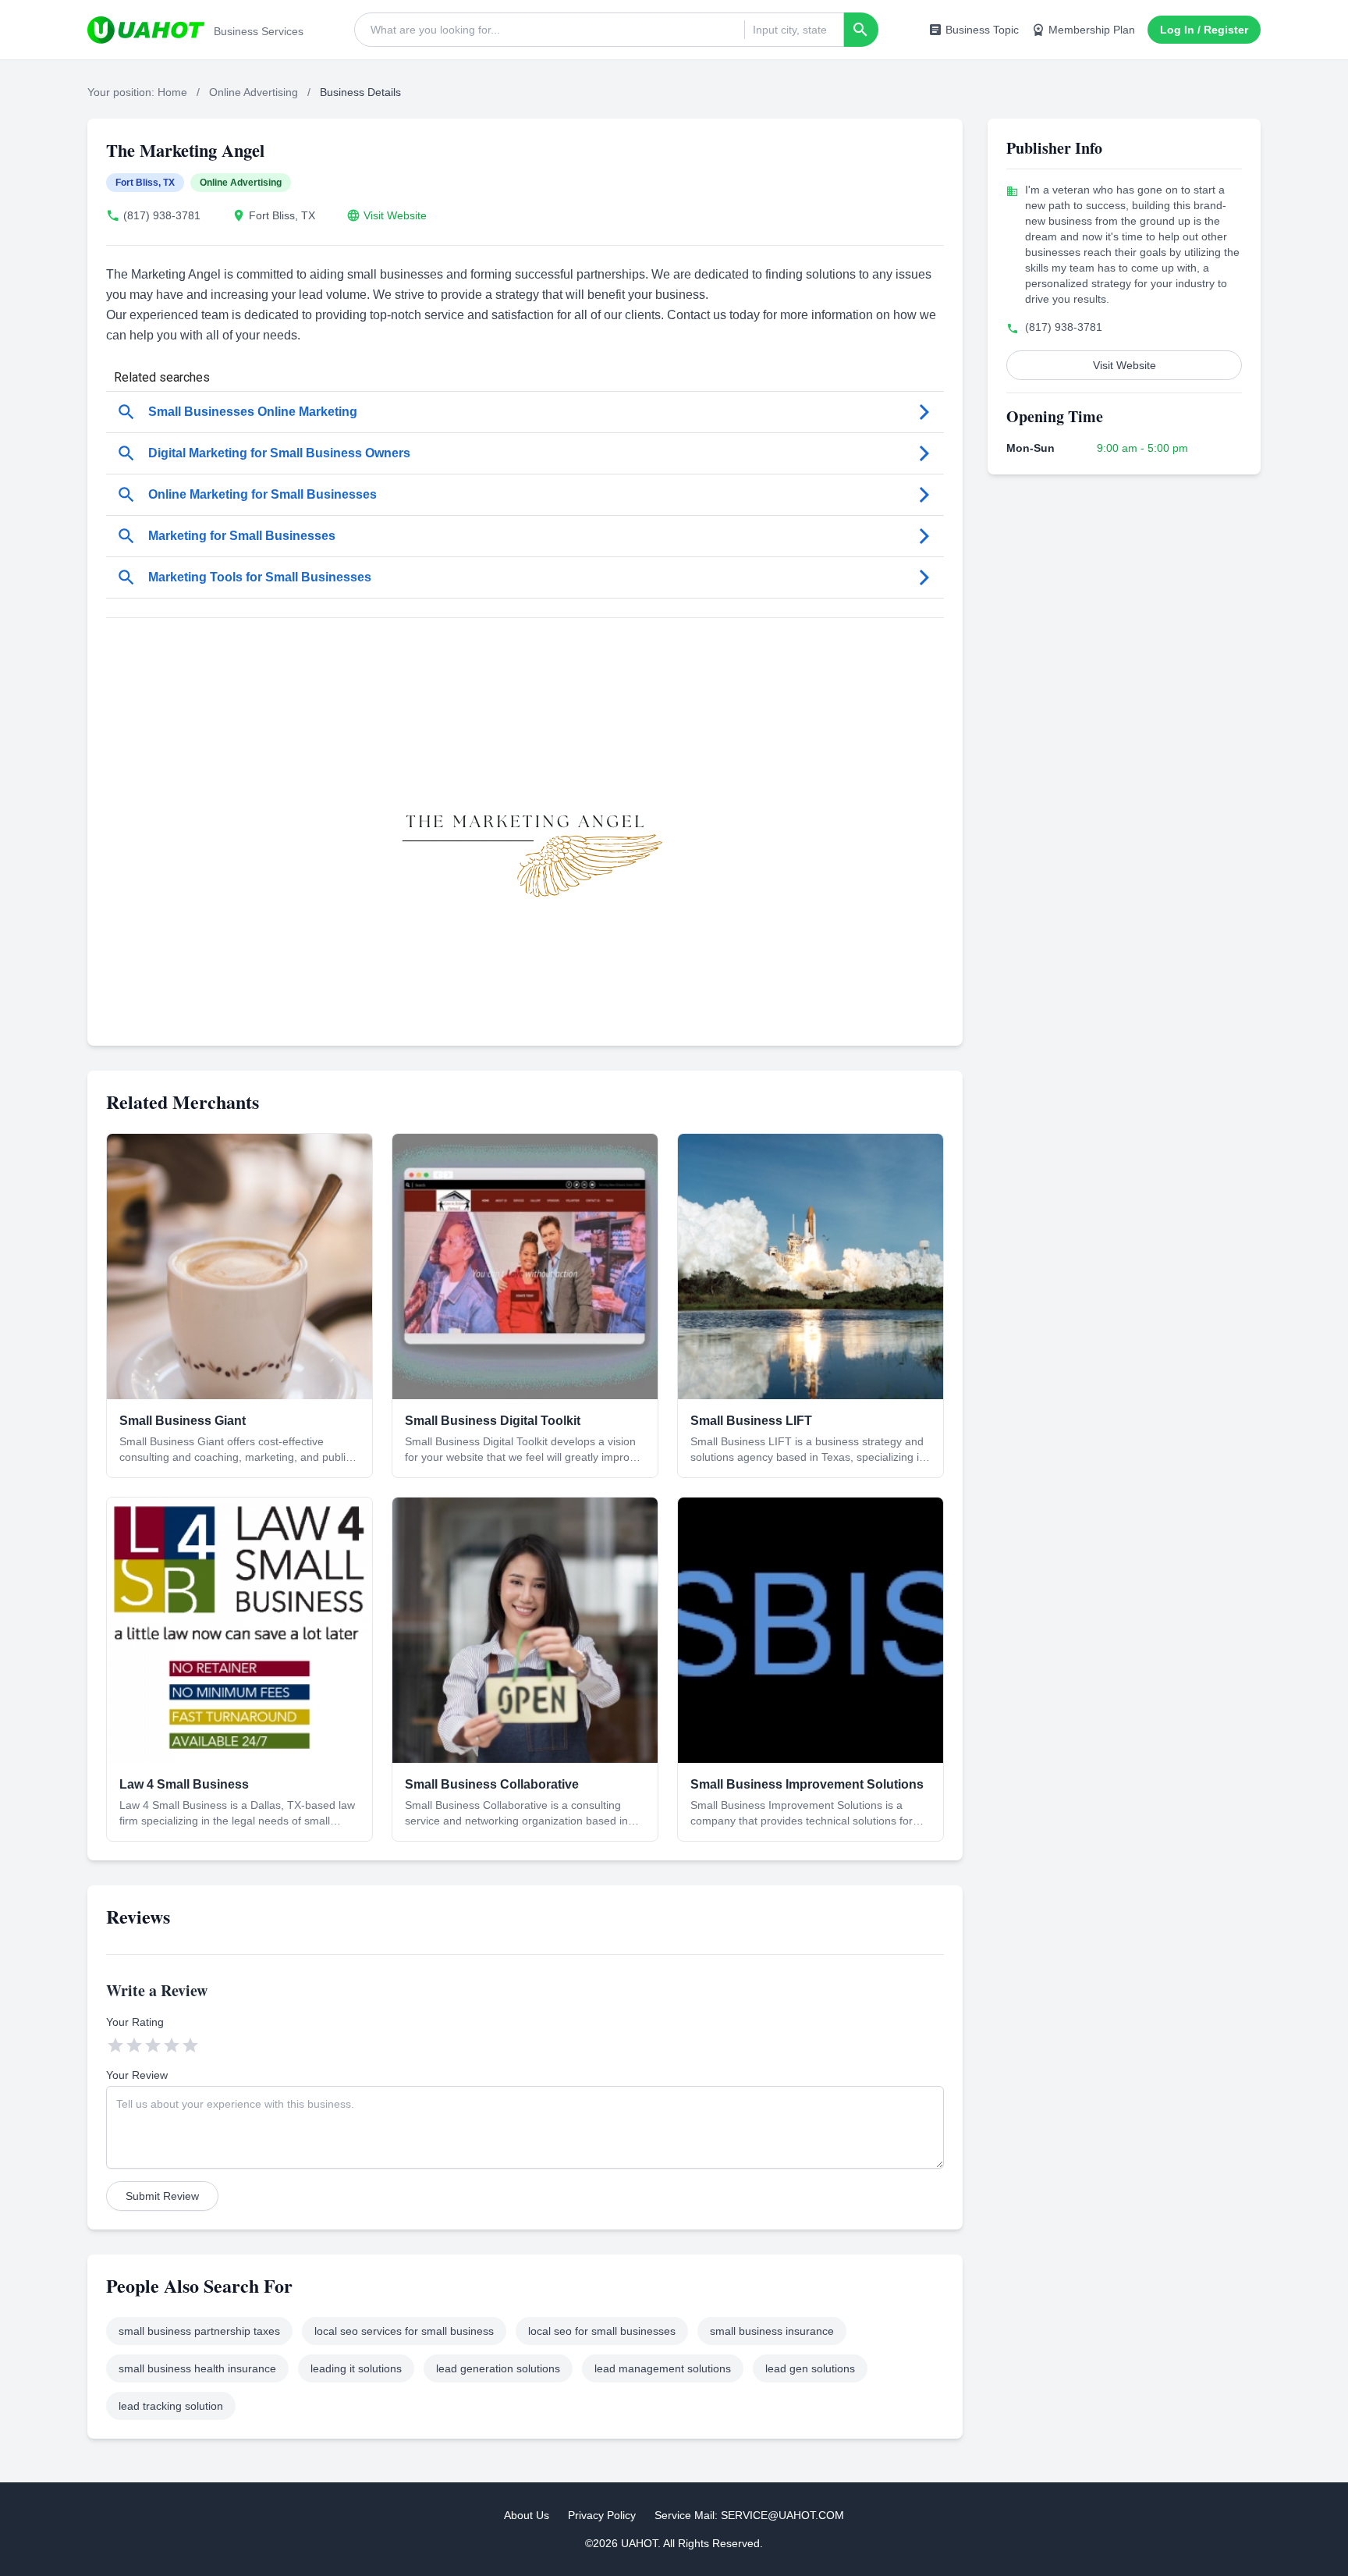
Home (172, 92)
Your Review (137, 2075)
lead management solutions (663, 2368)
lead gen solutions (810, 2368)
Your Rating (135, 2022)
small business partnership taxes (199, 2331)
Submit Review (162, 2196)
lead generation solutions (498, 2368)
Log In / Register (1204, 30)
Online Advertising (254, 92)
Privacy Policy (602, 2515)
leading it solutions (356, 2368)
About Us (527, 2515)
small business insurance (772, 2331)
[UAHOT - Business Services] (146, 30)
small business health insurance (197, 2368)
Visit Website (395, 215)
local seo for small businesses (602, 2331)
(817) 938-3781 (162, 215)
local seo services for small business (404, 2331)
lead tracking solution (171, 2406)
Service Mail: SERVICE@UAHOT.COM (749, 2515)
